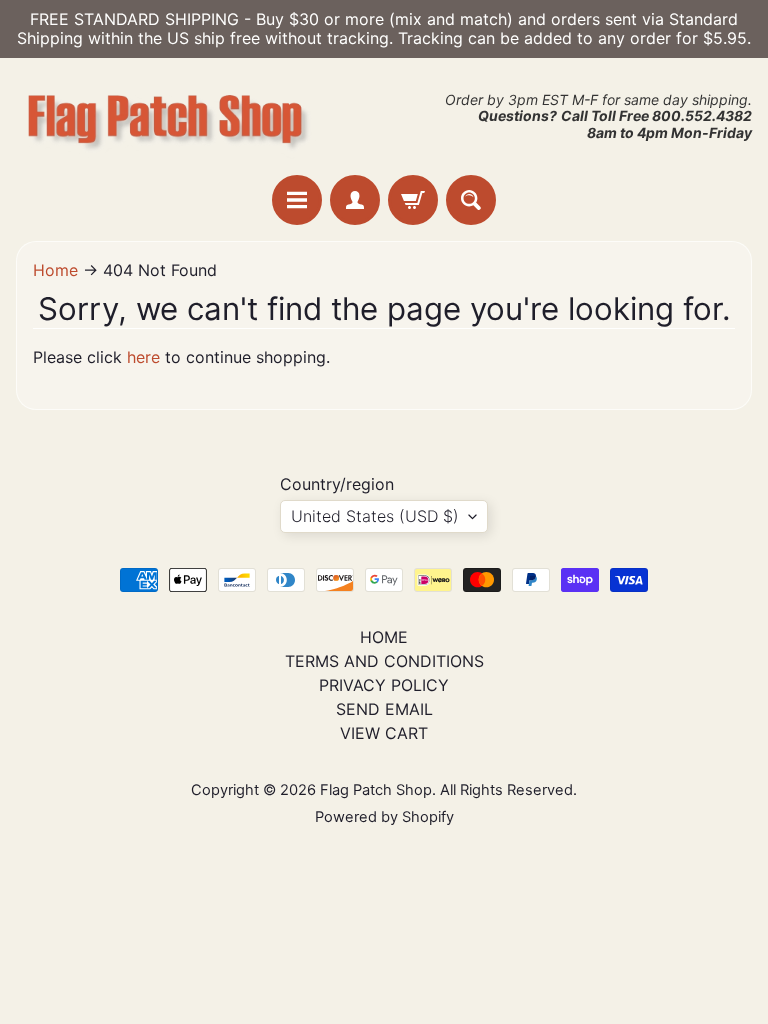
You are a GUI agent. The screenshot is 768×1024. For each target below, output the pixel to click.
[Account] (355, 200)
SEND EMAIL (384, 709)
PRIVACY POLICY (384, 685)
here (143, 357)
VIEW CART (384, 733)
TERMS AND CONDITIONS (384, 661)
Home (55, 270)
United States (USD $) (375, 516)
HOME (384, 637)
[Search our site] (471, 200)
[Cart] (413, 200)
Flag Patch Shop (376, 790)
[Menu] (297, 200)
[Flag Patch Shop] (166, 116)
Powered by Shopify (384, 817)
